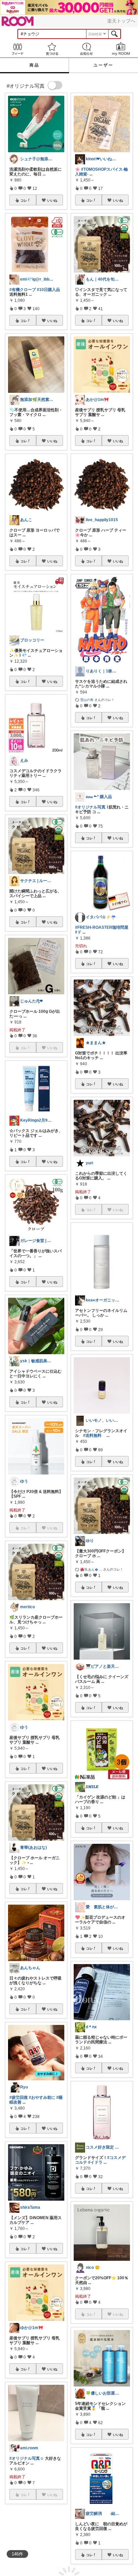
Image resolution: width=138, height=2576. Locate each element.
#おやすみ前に (42, 2097)
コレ (24, 200)
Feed (17, 49)
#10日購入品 (48, 290)
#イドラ (95, 2162)
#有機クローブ (23, 290)
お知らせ (86, 49)
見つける (52, 49)
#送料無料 (92, 1436)
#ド (78, 932)
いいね (52, 200)
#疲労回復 (19, 2097)
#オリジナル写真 (90, 807)
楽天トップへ (121, 21)
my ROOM (121, 49)
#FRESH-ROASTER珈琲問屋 (102, 927)
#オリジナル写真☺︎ (27, 2458)
